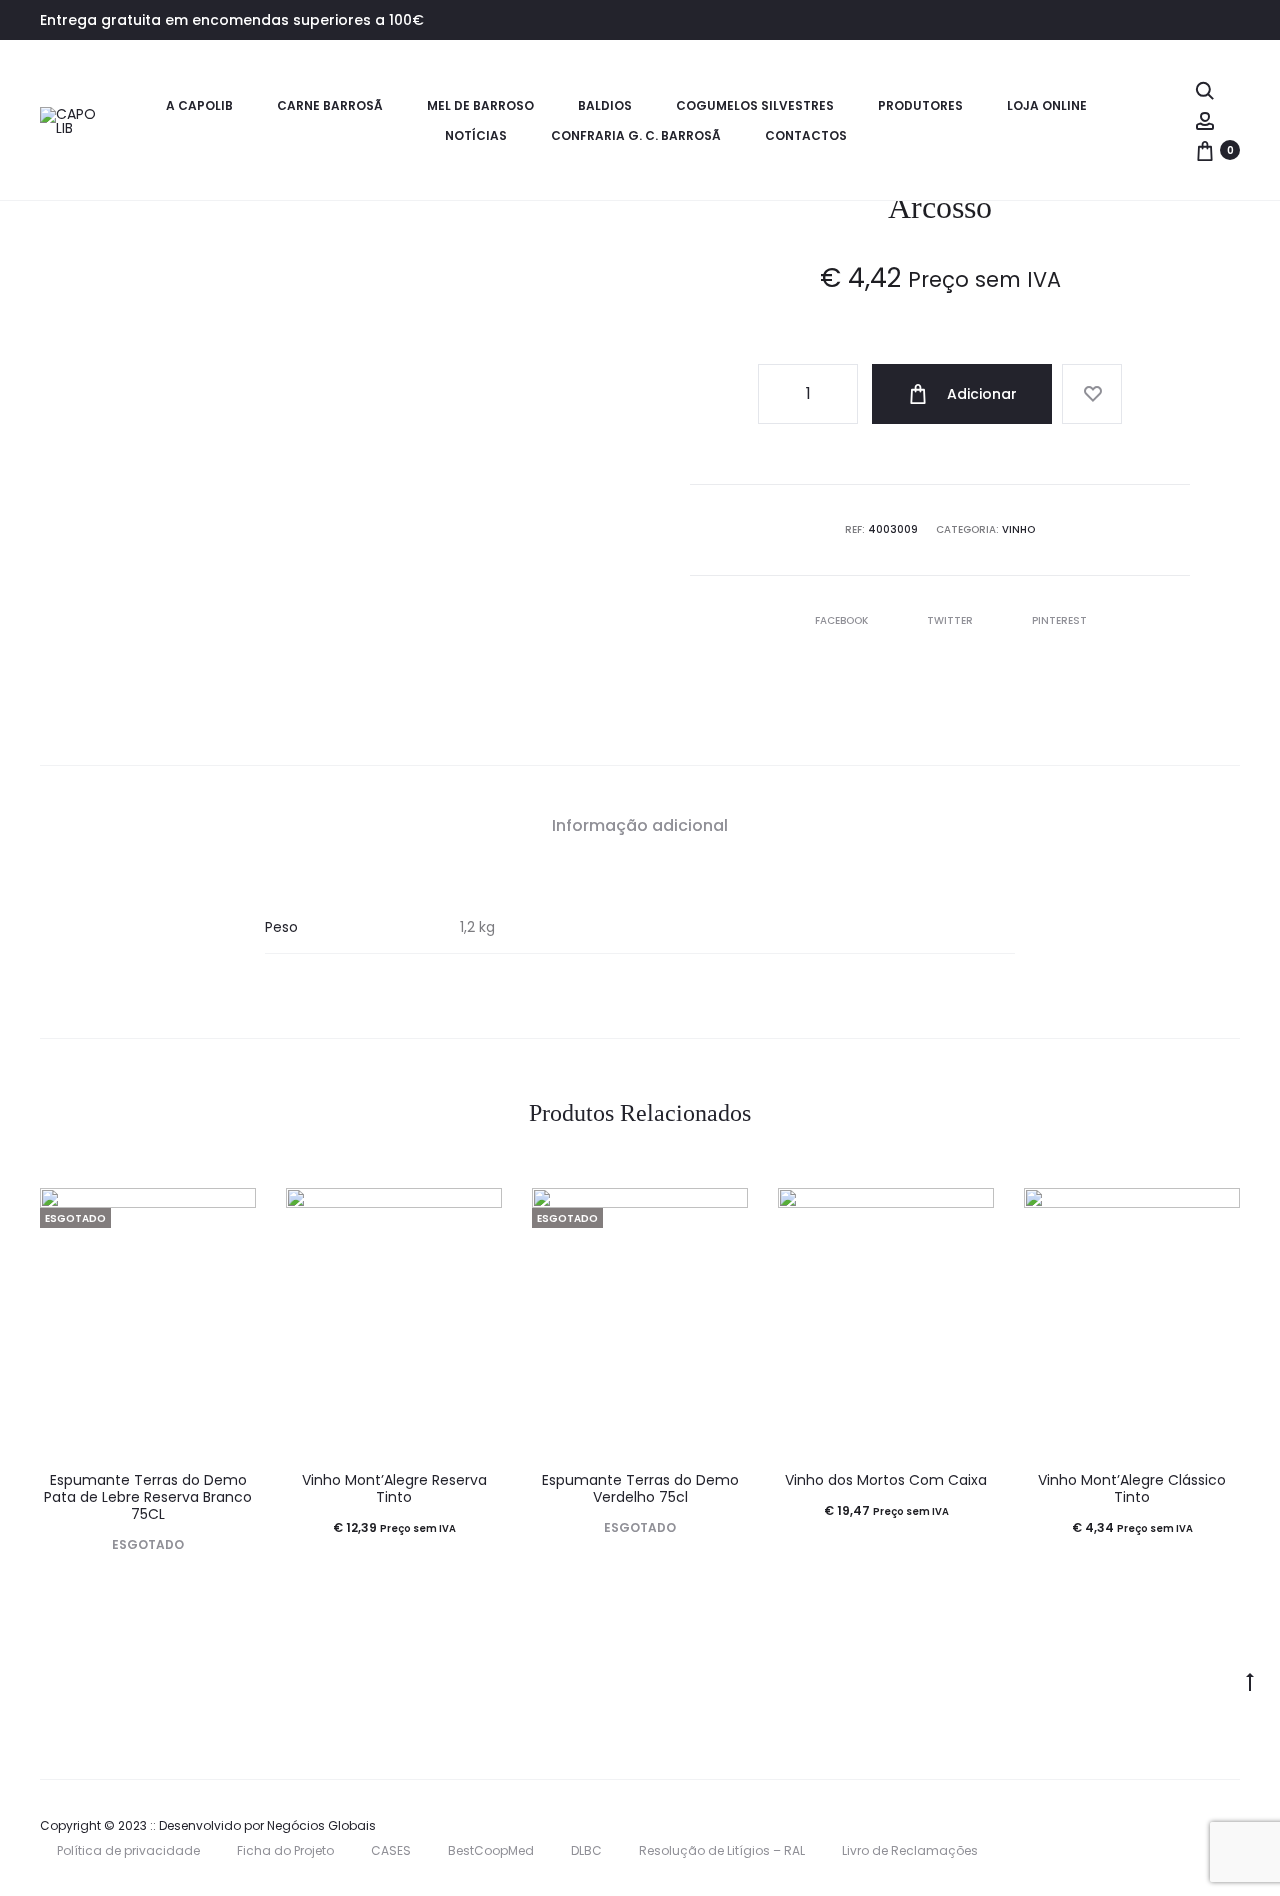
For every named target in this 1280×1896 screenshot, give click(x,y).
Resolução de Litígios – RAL (722, 1850)
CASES (391, 1850)
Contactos (806, 135)
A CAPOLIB (199, 105)
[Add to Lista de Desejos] (1092, 394)
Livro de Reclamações (910, 1850)
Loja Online (1047, 105)
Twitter (951, 620)
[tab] (640, 826)
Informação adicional (640, 825)
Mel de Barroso (480, 105)
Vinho (1018, 529)
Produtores (920, 105)
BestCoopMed (491, 1850)
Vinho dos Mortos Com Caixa (886, 1480)
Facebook (843, 620)
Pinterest (1059, 620)
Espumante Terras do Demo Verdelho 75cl (640, 1488)
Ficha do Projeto (285, 1850)
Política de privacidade (128, 1850)
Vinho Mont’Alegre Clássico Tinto (1132, 1488)
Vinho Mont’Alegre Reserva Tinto (394, 1488)
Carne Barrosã (330, 105)
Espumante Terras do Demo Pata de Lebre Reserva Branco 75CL (148, 1497)
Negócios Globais (321, 1825)
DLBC (586, 1850)
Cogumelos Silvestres (755, 105)
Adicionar (980, 394)
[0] (1205, 150)
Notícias (476, 135)
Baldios (605, 105)
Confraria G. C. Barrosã (636, 135)
